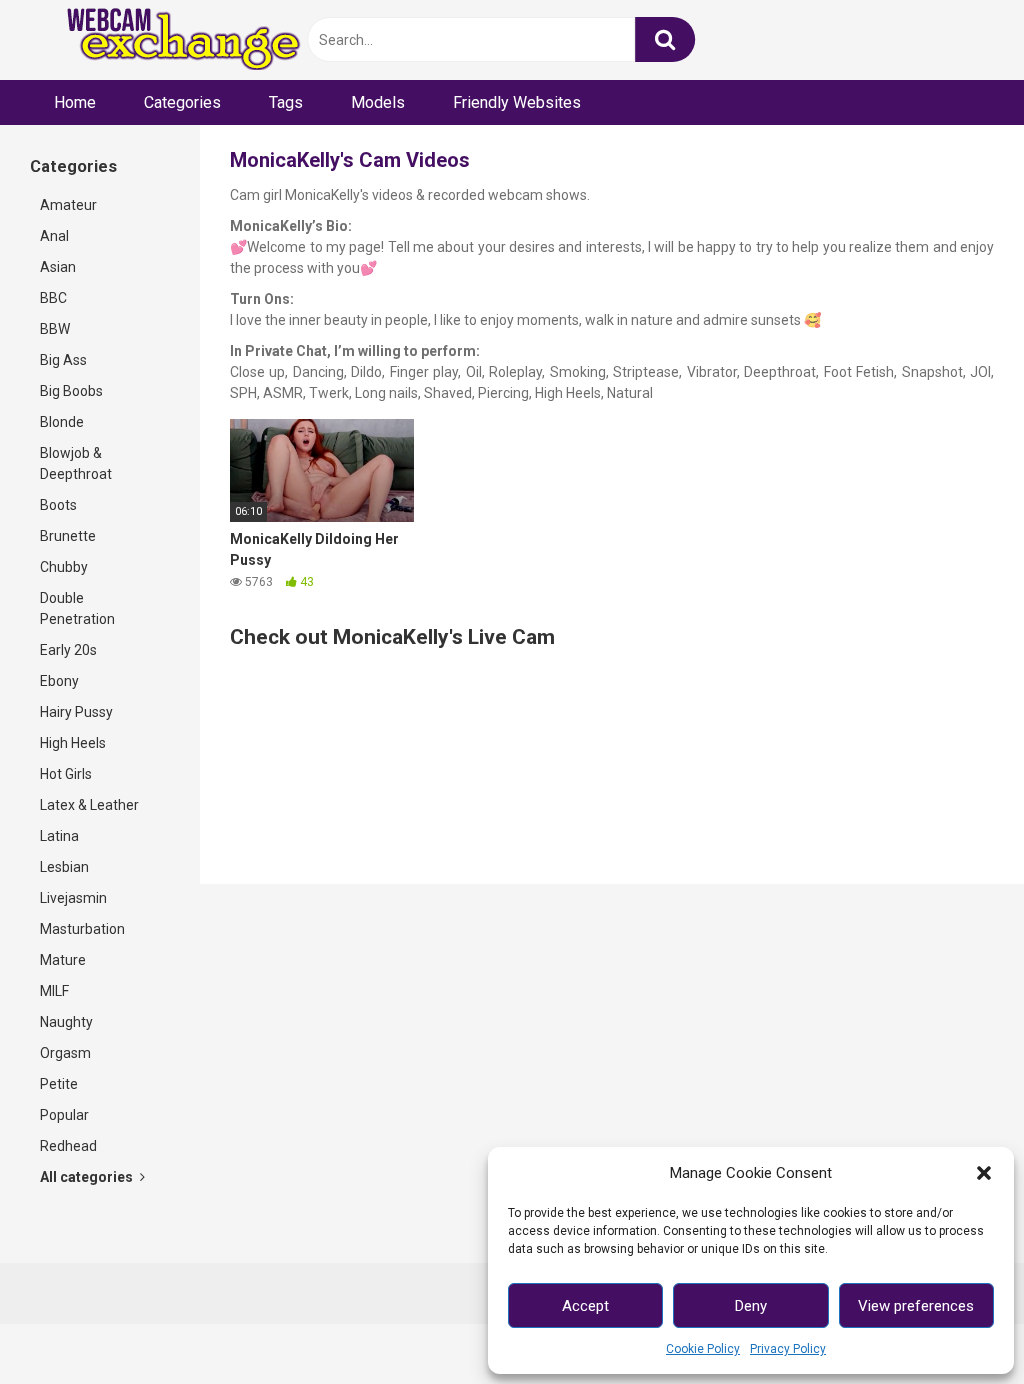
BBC (53, 298)
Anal (54, 236)
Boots (58, 505)
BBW (55, 329)
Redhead (68, 1146)
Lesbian (64, 867)
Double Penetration (77, 608)
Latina (59, 836)
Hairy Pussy (76, 712)
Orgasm (65, 1053)
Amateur (68, 205)
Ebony (59, 681)
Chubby (64, 567)
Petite (59, 1084)
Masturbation (82, 929)
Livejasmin (73, 898)
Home (75, 102)
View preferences (916, 1306)
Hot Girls (66, 774)
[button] (984, 1173)
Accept (585, 1306)
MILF (54, 991)
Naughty (66, 1022)
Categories (182, 102)
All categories (88, 1177)
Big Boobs (71, 391)
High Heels (73, 743)
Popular (64, 1115)
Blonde (62, 422)
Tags (286, 102)
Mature (63, 960)
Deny (751, 1306)
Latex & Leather (89, 805)
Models (378, 102)
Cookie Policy (703, 1349)
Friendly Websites (517, 102)
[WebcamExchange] (172, 40)
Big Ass (63, 360)
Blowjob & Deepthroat (76, 463)
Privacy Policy (788, 1349)
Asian (58, 267)
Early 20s (68, 650)
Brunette (68, 536)
